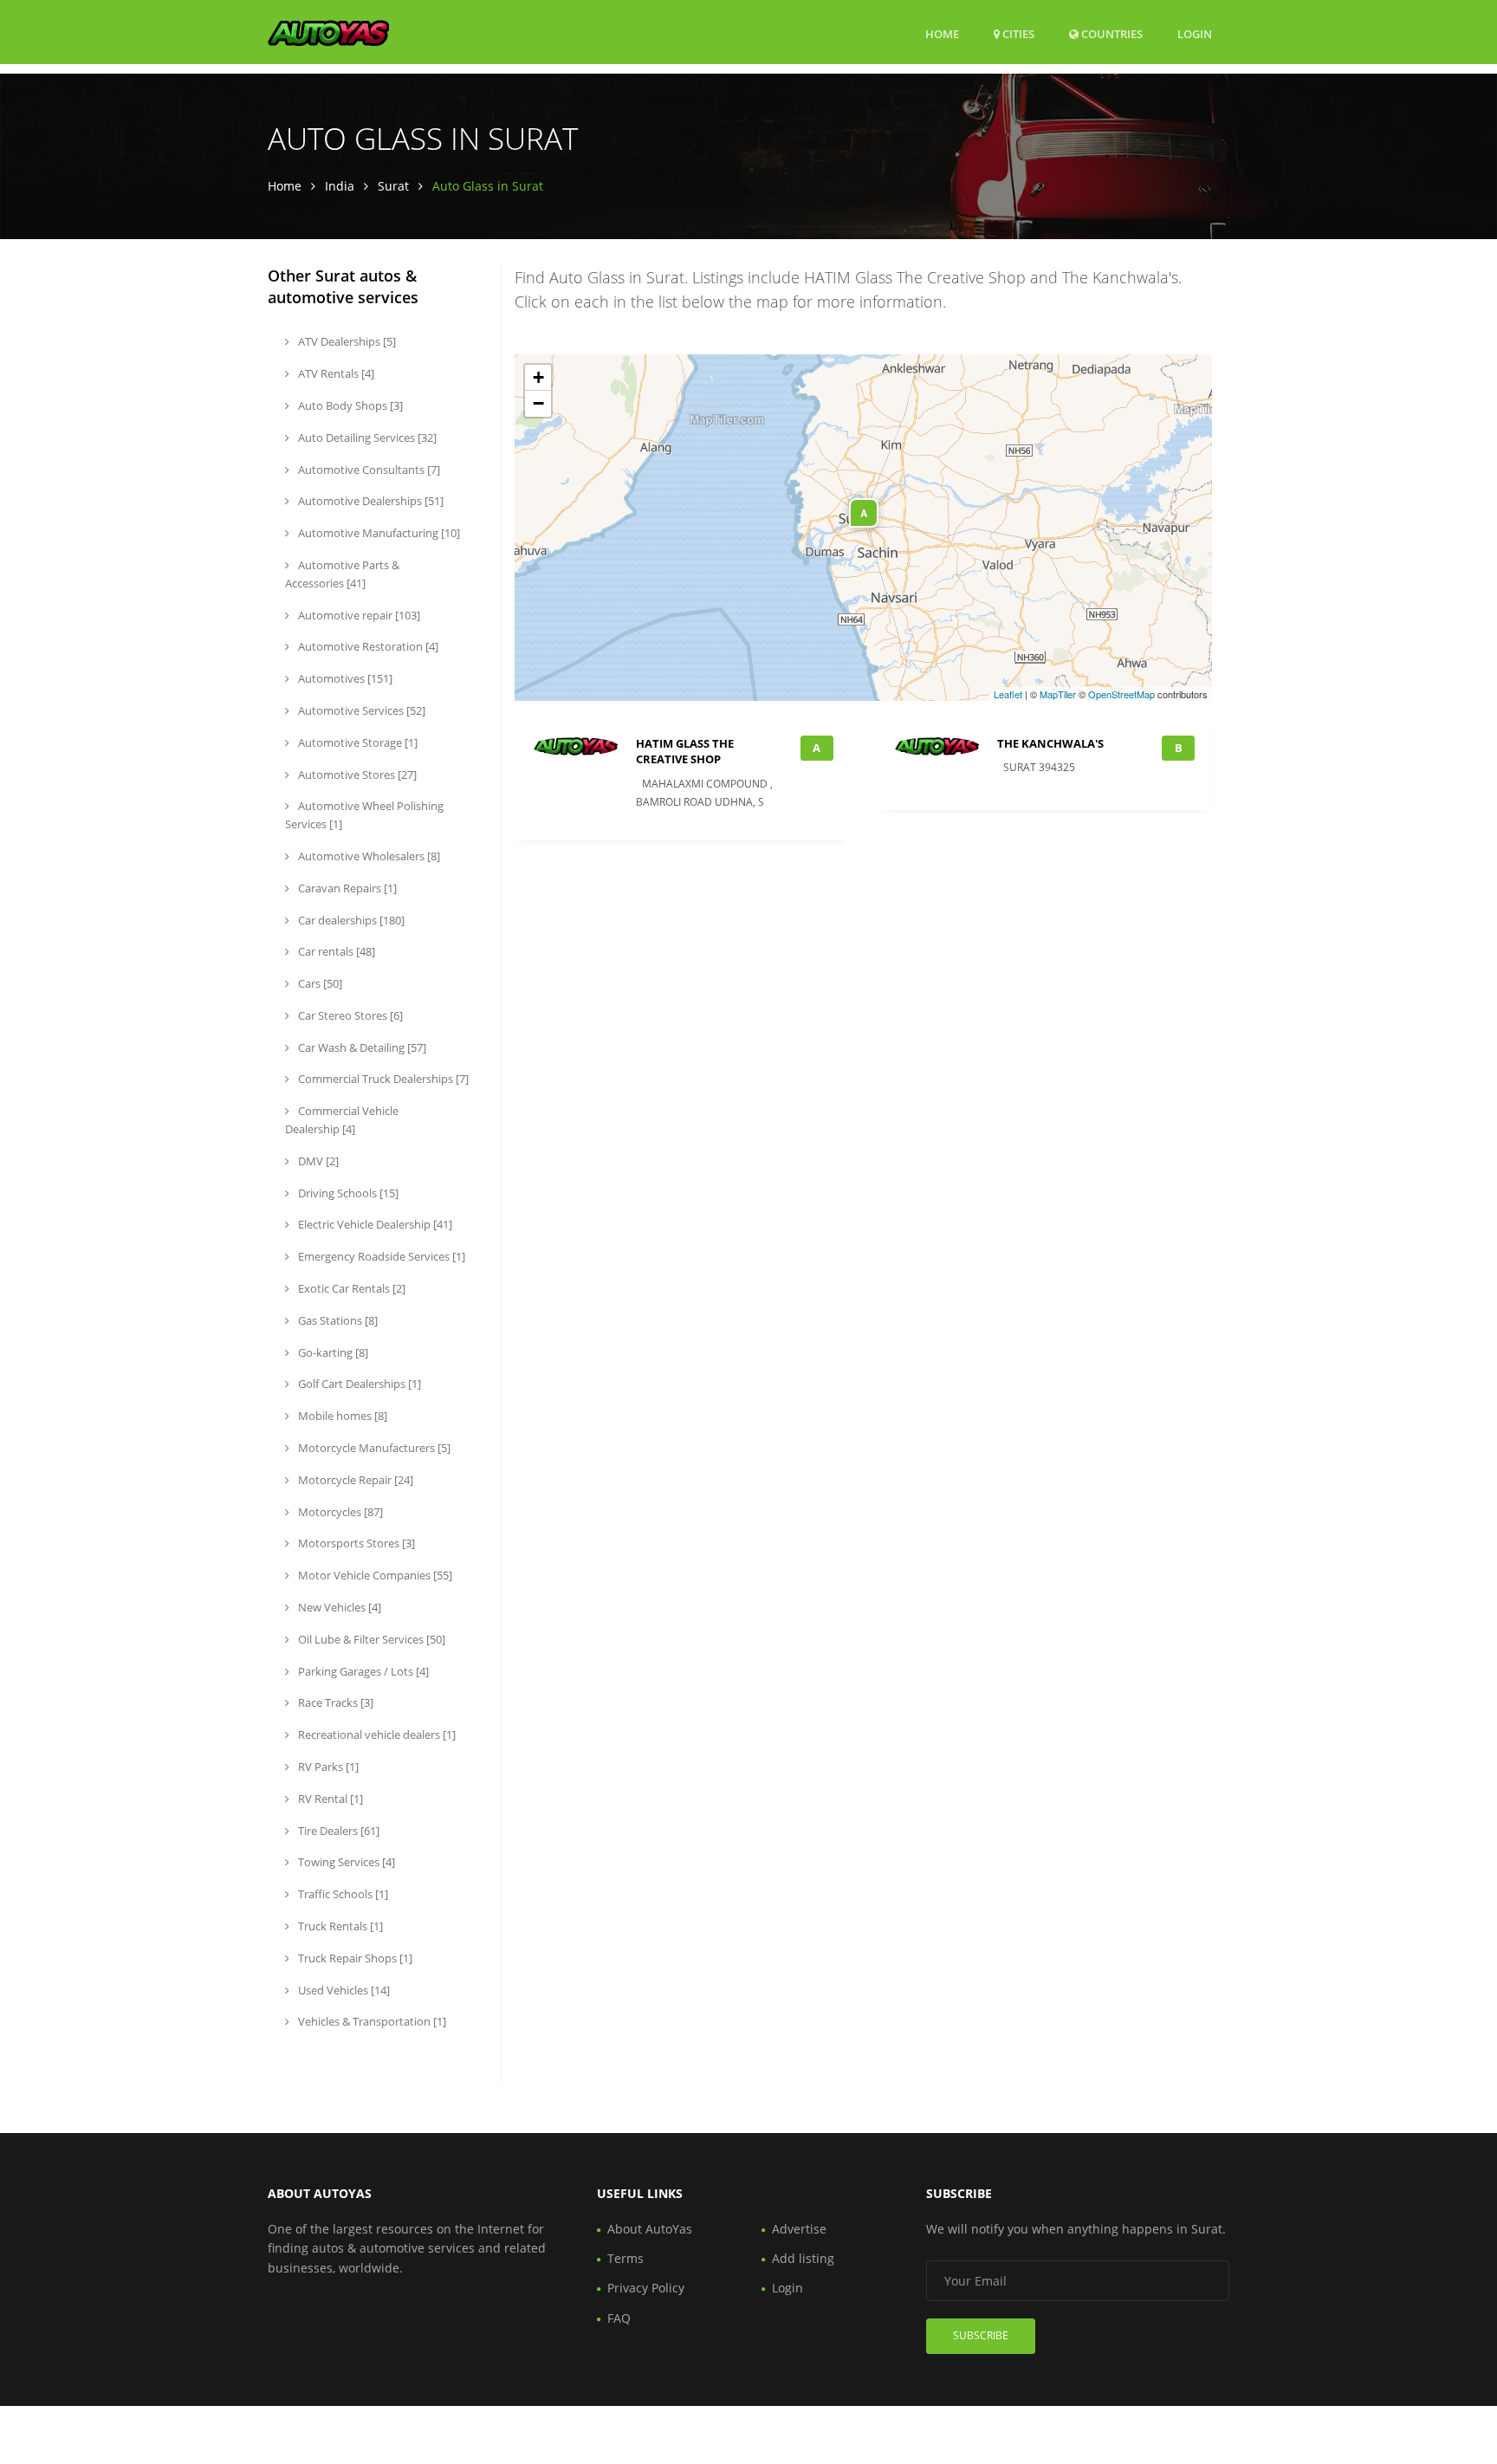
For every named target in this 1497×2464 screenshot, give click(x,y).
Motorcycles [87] (339, 1512)
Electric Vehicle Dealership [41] (374, 1224)
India (340, 186)
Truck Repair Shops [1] (354, 1958)
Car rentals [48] (335, 951)
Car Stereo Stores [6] (349, 1015)
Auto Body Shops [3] (349, 405)
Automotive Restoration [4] (367, 646)
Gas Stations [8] (337, 1320)
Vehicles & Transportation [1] (371, 2021)
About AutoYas (650, 2229)
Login (1195, 33)
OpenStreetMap (1121, 694)
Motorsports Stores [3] (355, 1543)
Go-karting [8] (332, 1352)
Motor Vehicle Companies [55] (374, 1575)
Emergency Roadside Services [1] (380, 1256)
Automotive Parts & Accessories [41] (342, 574)
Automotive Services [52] (360, 710)
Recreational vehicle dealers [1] (376, 1735)
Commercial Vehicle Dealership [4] (342, 1120)
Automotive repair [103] (358, 615)
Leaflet (1008, 694)
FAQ (619, 2318)
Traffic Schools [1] (342, 1894)
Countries (1111, 33)
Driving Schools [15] (347, 1193)
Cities (1017, 34)
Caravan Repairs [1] (346, 888)
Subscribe (981, 2335)
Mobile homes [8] (341, 1416)
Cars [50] (319, 983)
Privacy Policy (646, 2288)
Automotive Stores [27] (356, 775)
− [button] (538, 403)
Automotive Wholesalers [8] (368, 856)
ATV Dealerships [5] (346, 341)
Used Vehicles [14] (343, 1990)
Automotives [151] (344, 678)
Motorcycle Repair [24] (354, 1480)
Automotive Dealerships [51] (369, 501)
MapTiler (1058, 694)
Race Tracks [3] (334, 1702)
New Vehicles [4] (338, 1607)
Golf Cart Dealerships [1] (358, 1384)
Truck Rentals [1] (339, 1926)
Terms (625, 2258)
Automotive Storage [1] (356, 742)
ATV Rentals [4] (335, 373)
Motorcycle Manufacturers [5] (373, 1448)
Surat (393, 186)
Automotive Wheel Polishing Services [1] (364, 815)
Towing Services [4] (345, 1862)
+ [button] (538, 377)
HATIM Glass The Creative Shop (685, 751)
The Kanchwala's (1050, 743)
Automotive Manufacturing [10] (378, 533)
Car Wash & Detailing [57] (361, 1047)
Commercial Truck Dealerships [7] (382, 1079)
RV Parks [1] (327, 1767)
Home (942, 34)
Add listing (803, 2258)
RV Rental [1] (329, 1799)
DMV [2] (317, 1161)
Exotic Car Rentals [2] (350, 1288)
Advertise (799, 2229)
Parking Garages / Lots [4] (362, 1671)
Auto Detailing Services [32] (366, 438)
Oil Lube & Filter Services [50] (370, 1639)
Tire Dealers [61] (337, 1831)
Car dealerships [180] (350, 920)
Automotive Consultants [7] (368, 470)
